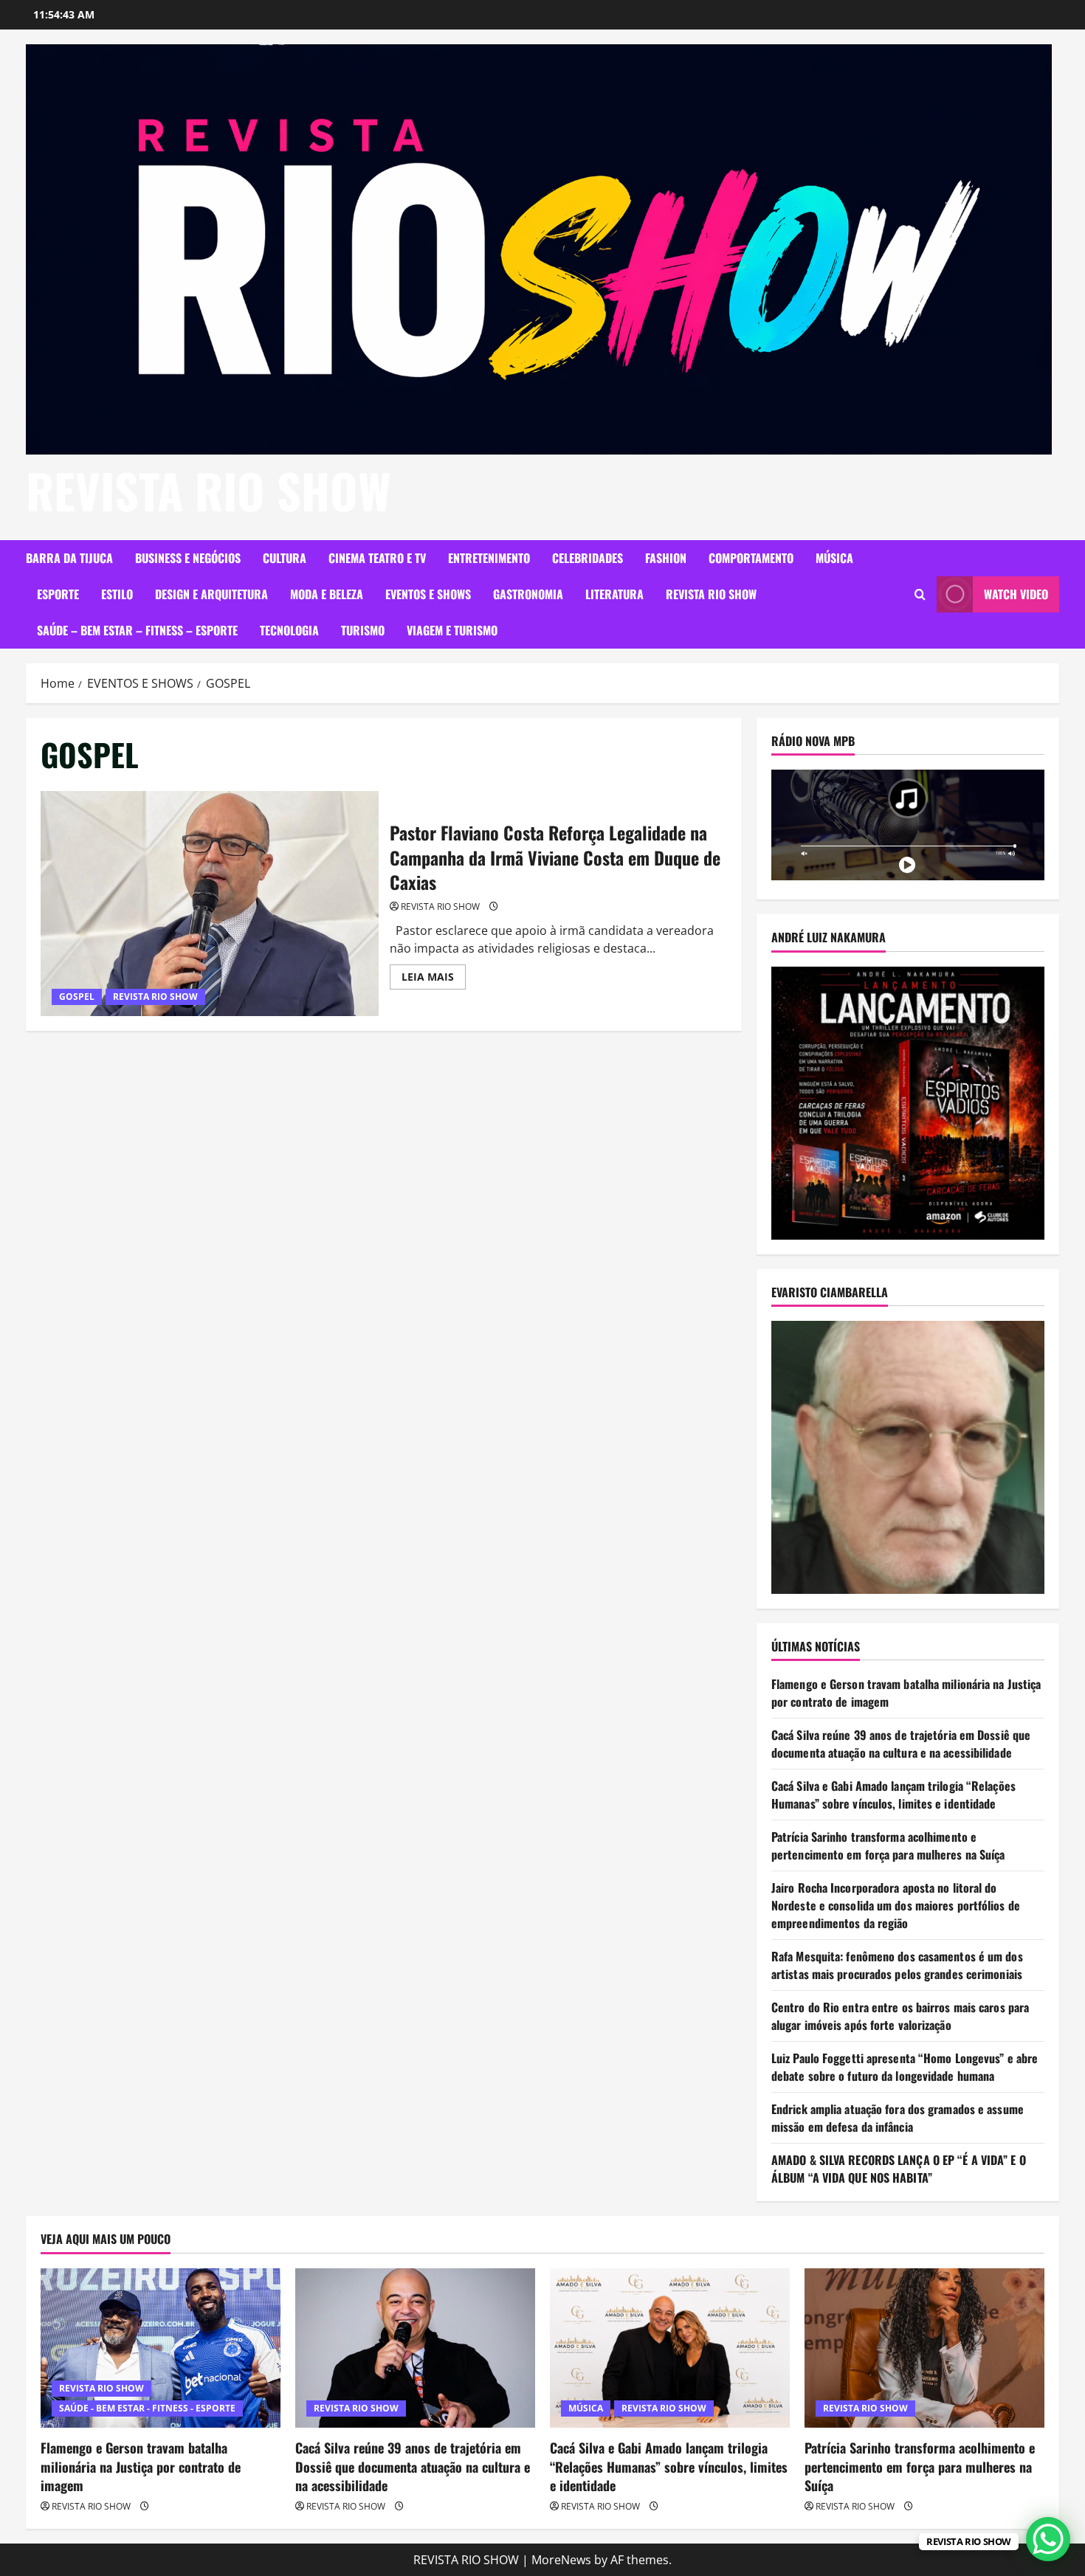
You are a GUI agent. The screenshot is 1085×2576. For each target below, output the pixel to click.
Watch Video (1016, 594)
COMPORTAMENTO (751, 558)
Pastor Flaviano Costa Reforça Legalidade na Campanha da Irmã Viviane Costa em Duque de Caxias (210, 904)
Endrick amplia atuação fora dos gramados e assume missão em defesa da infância (898, 2118)
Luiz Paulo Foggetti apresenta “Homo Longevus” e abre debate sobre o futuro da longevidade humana (905, 2067)
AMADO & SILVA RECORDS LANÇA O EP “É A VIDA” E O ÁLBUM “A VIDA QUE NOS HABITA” (899, 2169)
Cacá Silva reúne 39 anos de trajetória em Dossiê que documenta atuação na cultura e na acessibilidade (901, 1744)
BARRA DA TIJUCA (69, 558)
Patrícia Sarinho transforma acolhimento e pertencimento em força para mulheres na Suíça (888, 1845)
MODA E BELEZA (327, 594)
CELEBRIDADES (588, 558)
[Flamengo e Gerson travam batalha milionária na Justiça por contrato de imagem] (161, 2348)
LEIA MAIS (434, 979)
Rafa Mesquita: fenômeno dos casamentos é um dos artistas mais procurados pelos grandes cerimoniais (897, 1965)
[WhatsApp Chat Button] (1048, 2539)
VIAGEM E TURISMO (452, 630)
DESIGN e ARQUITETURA (211, 594)
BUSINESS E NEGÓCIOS (188, 558)
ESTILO (117, 594)
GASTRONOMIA (528, 594)
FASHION (666, 558)
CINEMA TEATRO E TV (377, 558)
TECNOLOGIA (289, 630)
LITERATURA (614, 594)
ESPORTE (58, 594)
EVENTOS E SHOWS (428, 594)
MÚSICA (834, 558)
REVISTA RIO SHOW (209, 490)
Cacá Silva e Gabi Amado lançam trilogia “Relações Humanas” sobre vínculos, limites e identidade (893, 1795)
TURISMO (363, 630)
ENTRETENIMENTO (489, 558)
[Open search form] (920, 594)
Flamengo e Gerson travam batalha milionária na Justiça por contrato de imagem (141, 2466)
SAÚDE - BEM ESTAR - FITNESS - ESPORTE (147, 2408)
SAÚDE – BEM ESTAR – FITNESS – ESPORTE (137, 630)
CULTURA (285, 558)
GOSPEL (77, 997)
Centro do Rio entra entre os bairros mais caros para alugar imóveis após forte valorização (900, 2016)
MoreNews (561, 2560)
